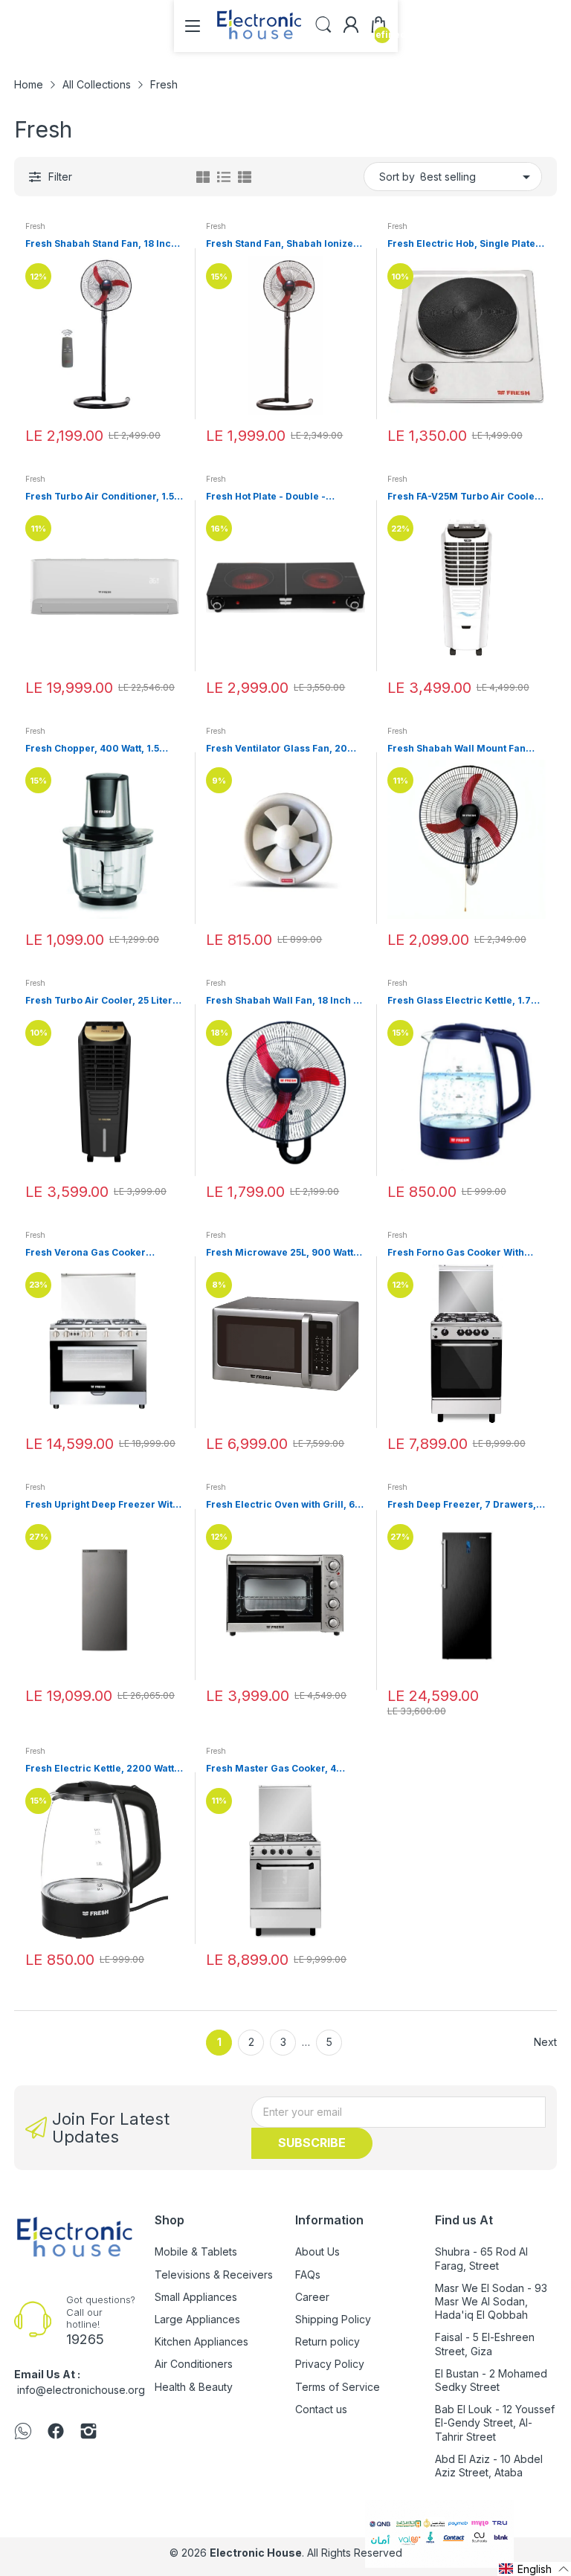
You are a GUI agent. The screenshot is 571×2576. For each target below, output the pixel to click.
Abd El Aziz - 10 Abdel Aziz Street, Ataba (489, 2466)
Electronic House (256, 2553)
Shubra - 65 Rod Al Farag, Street (481, 2258)
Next (545, 2042)
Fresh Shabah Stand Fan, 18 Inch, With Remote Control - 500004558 (103, 244)
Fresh (35, 226)
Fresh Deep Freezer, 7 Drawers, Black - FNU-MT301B (462, 1505)
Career (312, 2297)
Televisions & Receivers (214, 2275)
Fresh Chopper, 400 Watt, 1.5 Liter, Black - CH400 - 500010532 (103, 749)
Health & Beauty (194, 2387)
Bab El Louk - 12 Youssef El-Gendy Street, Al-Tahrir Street (495, 2422)
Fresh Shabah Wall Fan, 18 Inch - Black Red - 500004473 (282, 1001)
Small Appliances (196, 2297)
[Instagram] (88, 2433)
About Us (317, 2251)
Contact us (321, 2409)
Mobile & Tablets (196, 2251)
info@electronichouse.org (81, 2390)
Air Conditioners (194, 2364)
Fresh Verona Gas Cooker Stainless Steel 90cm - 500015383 (86, 1253)
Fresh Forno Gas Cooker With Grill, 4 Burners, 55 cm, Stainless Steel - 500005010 (464, 1253)
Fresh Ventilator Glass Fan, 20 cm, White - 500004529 (277, 749)
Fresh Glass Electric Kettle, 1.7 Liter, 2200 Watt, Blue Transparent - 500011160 (459, 1001)
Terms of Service (338, 2387)
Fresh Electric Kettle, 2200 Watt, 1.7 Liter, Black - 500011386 (101, 1769)
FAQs (308, 2275)
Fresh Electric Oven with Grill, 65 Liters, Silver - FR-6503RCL (283, 1505)
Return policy (328, 2341)
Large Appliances (197, 2319)
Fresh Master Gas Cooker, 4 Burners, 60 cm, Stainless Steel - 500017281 (283, 1769)
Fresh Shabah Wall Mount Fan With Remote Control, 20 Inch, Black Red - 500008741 (457, 749)
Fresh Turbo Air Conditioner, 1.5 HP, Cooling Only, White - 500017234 (100, 497)
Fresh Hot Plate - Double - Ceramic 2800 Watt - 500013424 (282, 497)
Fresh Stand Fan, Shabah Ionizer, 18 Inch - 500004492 (283, 244)
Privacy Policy (330, 2364)
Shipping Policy (333, 2319)
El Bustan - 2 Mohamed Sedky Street (491, 2380)
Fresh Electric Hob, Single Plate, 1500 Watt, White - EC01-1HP (463, 244)
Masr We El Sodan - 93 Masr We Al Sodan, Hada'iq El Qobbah (491, 2301)
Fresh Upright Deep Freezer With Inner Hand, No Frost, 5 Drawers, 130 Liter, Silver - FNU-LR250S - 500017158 (102, 1505)
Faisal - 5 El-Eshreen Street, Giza (485, 2344)
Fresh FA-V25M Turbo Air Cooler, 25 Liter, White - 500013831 (464, 497)
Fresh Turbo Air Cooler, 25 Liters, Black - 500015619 (103, 1001)
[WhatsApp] (23, 2433)
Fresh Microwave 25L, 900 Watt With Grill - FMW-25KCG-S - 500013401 (280, 1253)
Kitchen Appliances (201, 2341)
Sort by (397, 177)
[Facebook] (56, 2433)
